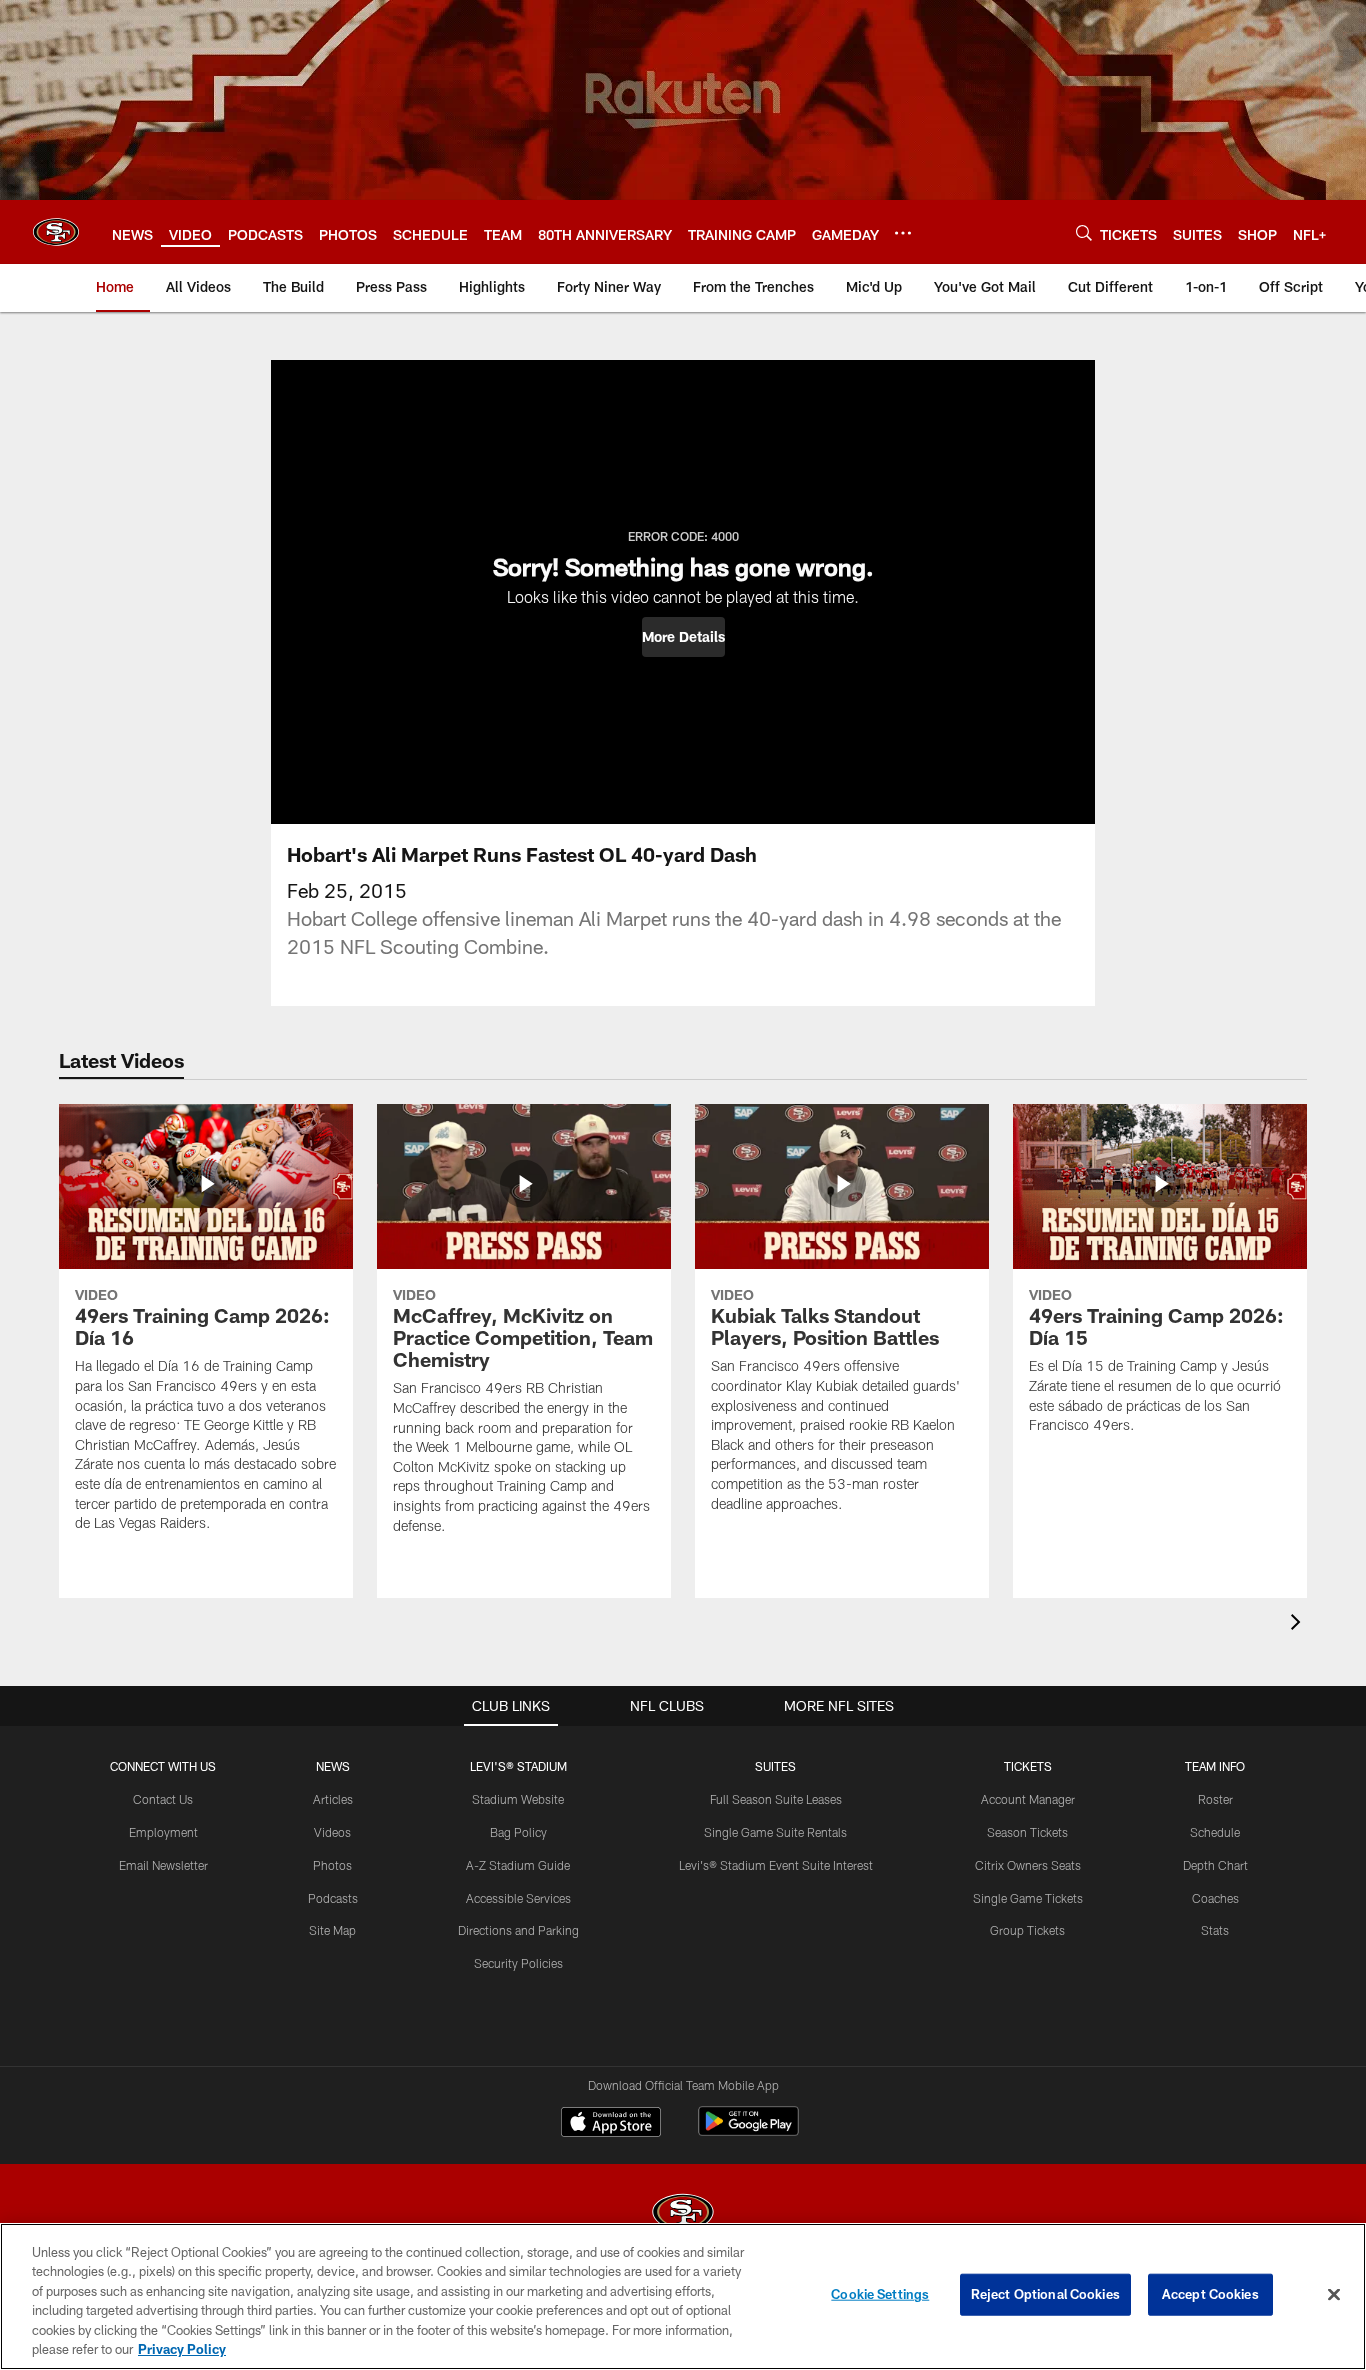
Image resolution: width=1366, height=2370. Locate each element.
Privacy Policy (182, 2349)
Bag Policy (518, 1832)
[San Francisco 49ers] (683, 2214)
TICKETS (1028, 1766)
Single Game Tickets (1028, 1898)
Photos (332, 1865)
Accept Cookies (1210, 2294)
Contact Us (163, 1799)
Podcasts (333, 1898)
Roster (1215, 1799)
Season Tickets (1027, 1832)
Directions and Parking (518, 1930)
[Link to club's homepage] (56, 232)
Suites (775, 1766)
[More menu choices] (903, 233)
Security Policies (518, 1963)
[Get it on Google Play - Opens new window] (748, 2131)
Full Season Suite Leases (776, 1799)
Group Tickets (1027, 1930)
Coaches (1215, 1898)
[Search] (1084, 232)
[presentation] (1299, 1624)
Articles (333, 1799)
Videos (332, 1832)
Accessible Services (518, 1898)
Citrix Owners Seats (1028, 1865)
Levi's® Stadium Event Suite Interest (776, 1865)
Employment (163, 1832)
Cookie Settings (880, 2294)
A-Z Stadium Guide (518, 1865)
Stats (1215, 1930)
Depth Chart (1215, 1865)
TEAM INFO (1215, 1766)
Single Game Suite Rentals (775, 1832)
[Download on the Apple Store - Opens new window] (611, 2124)
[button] (683, 637)
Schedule (1215, 1832)
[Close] (1334, 2295)
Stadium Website (518, 1799)
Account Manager (1028, 1799)
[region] (683, 2296)
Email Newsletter (163, 1865)
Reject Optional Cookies (1045, 2294)
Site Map (332, 1930)
